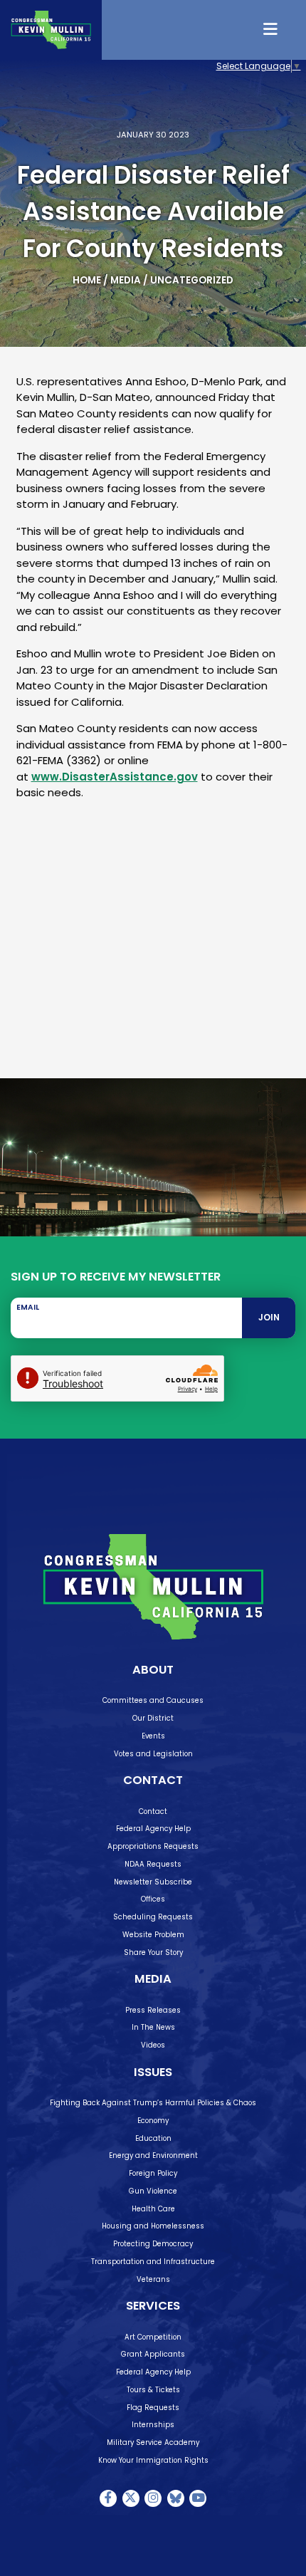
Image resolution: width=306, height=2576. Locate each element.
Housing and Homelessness (153, 2226)
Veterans (153, 2279)
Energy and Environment (153, 2155)
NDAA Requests (153, 1864)
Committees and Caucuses (153, 1700)
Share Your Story (153, 1952)
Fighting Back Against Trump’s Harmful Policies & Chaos (153, 2103)
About (153, 1670)
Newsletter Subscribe (153, 1882)
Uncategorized (192, 280)
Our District (153, 1718)
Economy (153, 2121)
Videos (153, 2045)
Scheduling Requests (153, 1917)
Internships (153, 2425)
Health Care (153, 2209)
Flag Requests (153, 2408)
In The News (153, 2027)
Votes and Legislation (153, 1754)
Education (153, 2138)
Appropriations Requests (153, 1846)
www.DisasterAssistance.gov (115, 777)
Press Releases (153, 2010)
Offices (153, 1899)
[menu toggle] (271, 30)
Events (153, 1736)
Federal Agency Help (153, 1829)
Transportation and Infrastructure (153, 2262)
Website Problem (153, 1935)
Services (153, 2306)
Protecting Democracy (153, 2244)
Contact (153, 1780)
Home (87, 280)
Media (126, 280)
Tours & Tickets (153, 2390)
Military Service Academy (153, 2442)
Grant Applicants (153, 2354)
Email (28, 1308)
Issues (153, 2072)
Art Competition (153, 2337)
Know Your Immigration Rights (153, 2460)
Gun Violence (153, 2191)
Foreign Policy (153, 2173)
